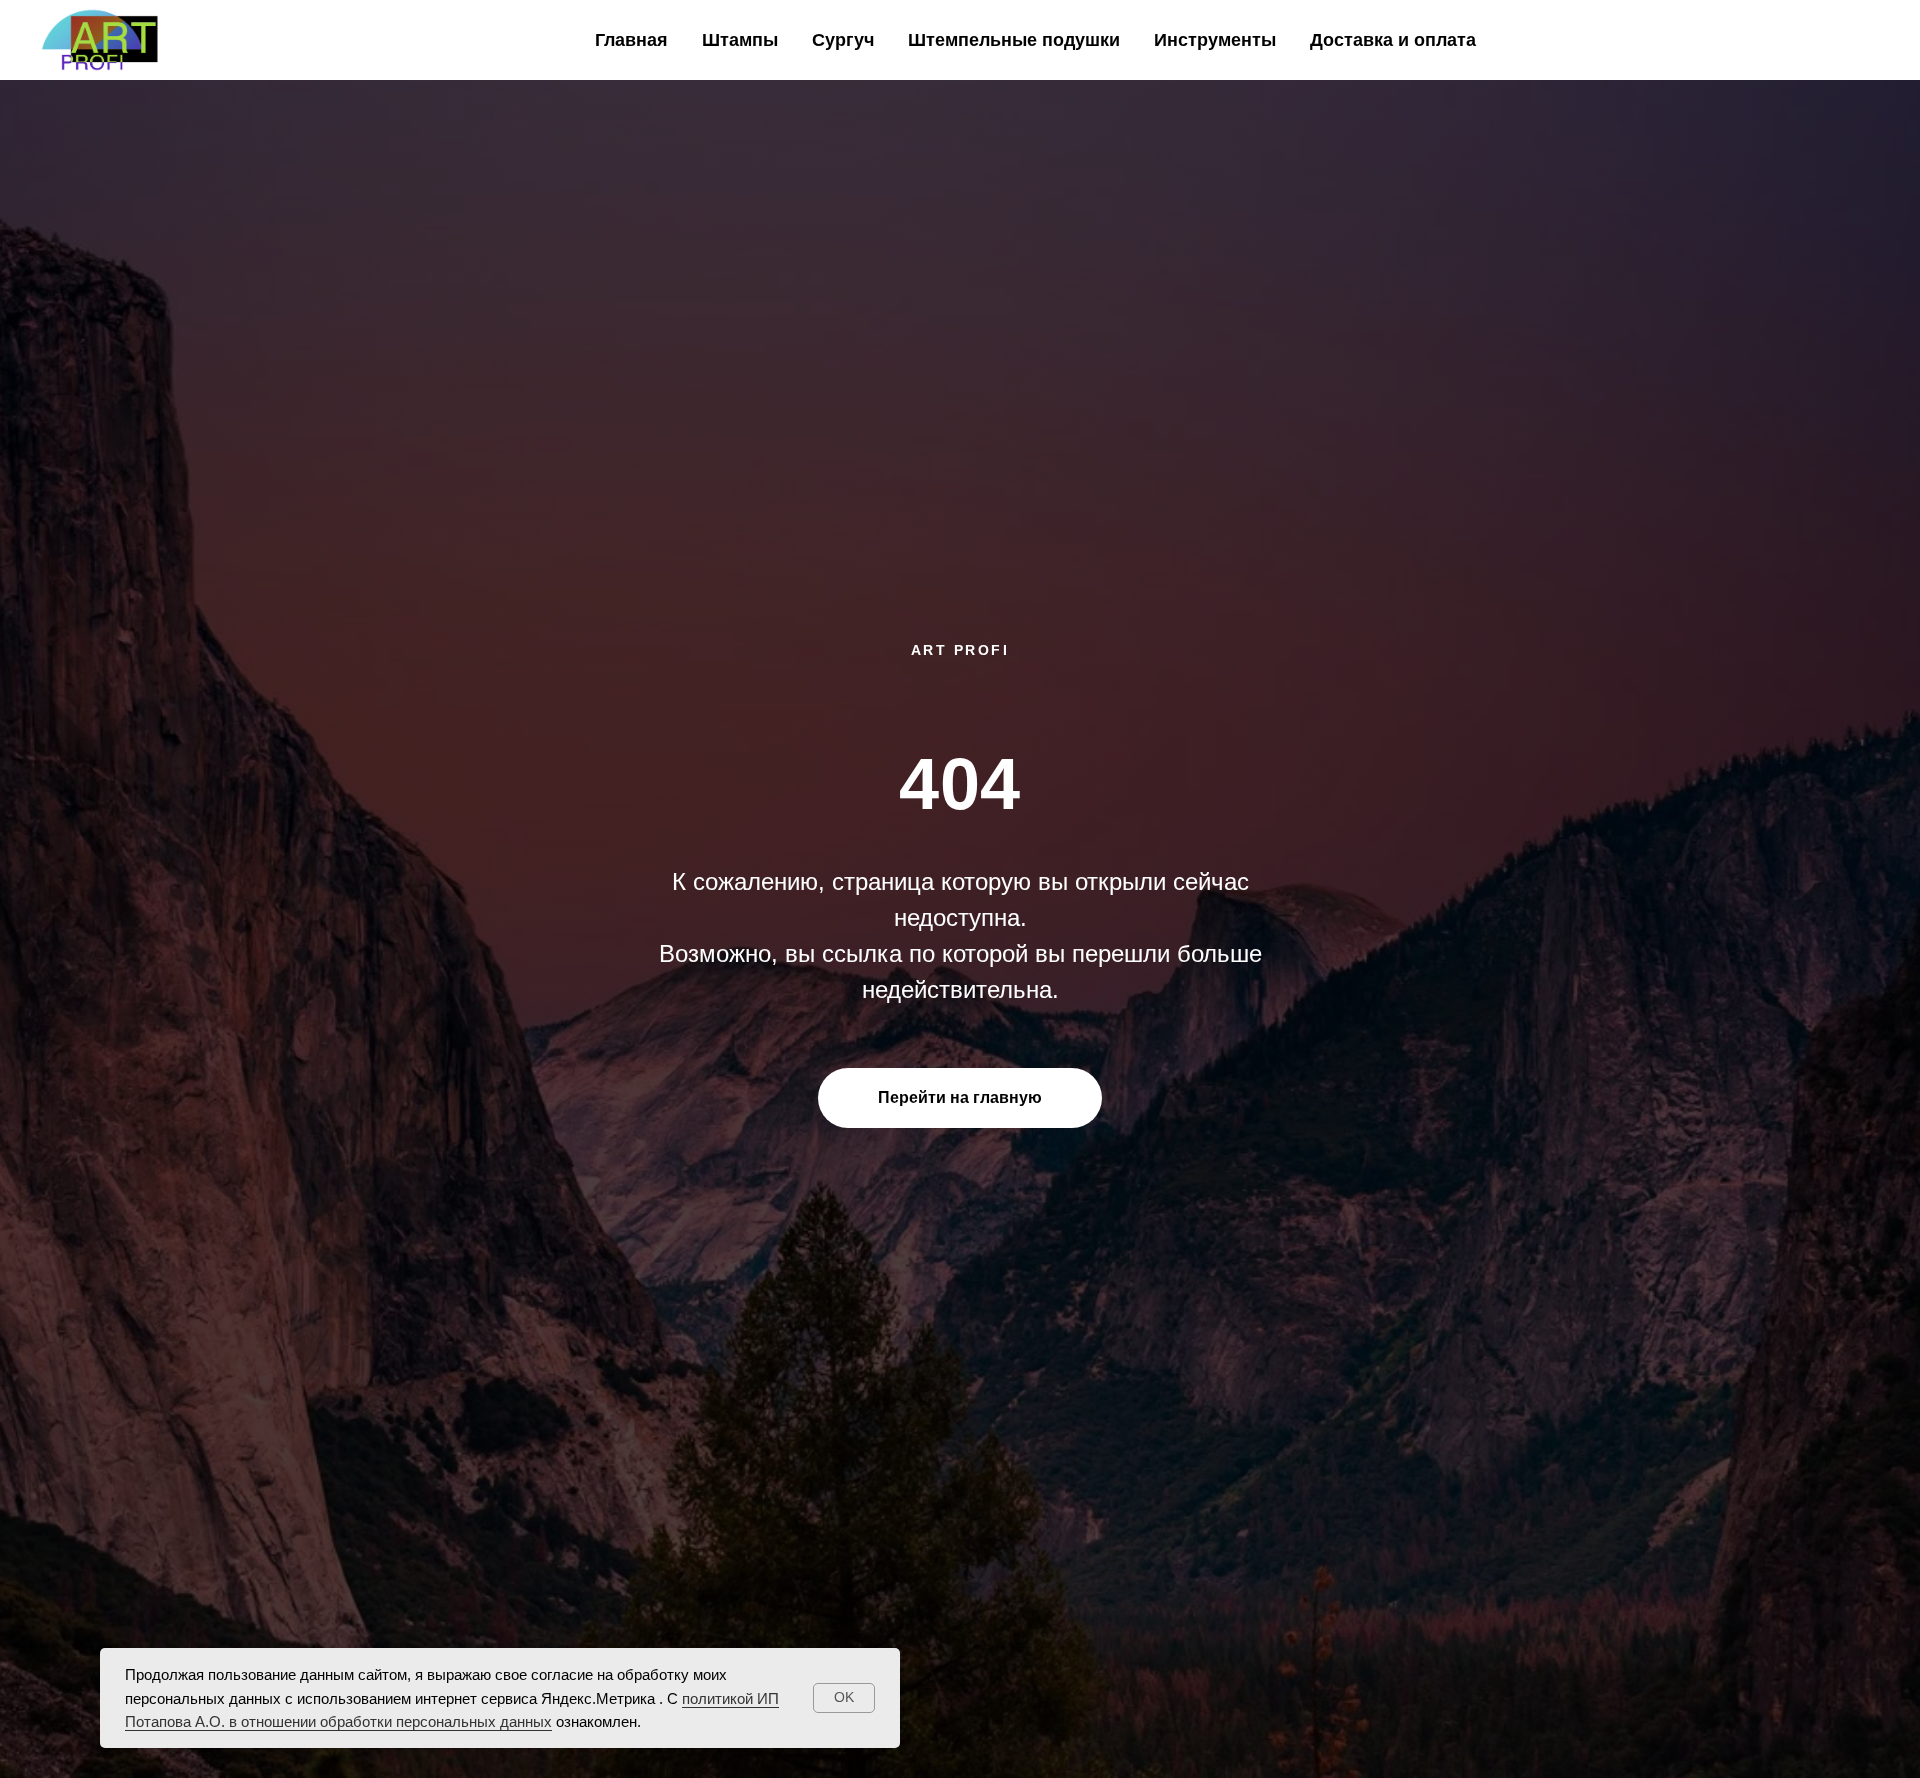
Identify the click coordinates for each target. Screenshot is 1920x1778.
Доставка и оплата (1393, 40)
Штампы (740, 40)
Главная (631, 40)
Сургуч (843, 40)
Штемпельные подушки (1014, 40)
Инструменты (1215, 40)
